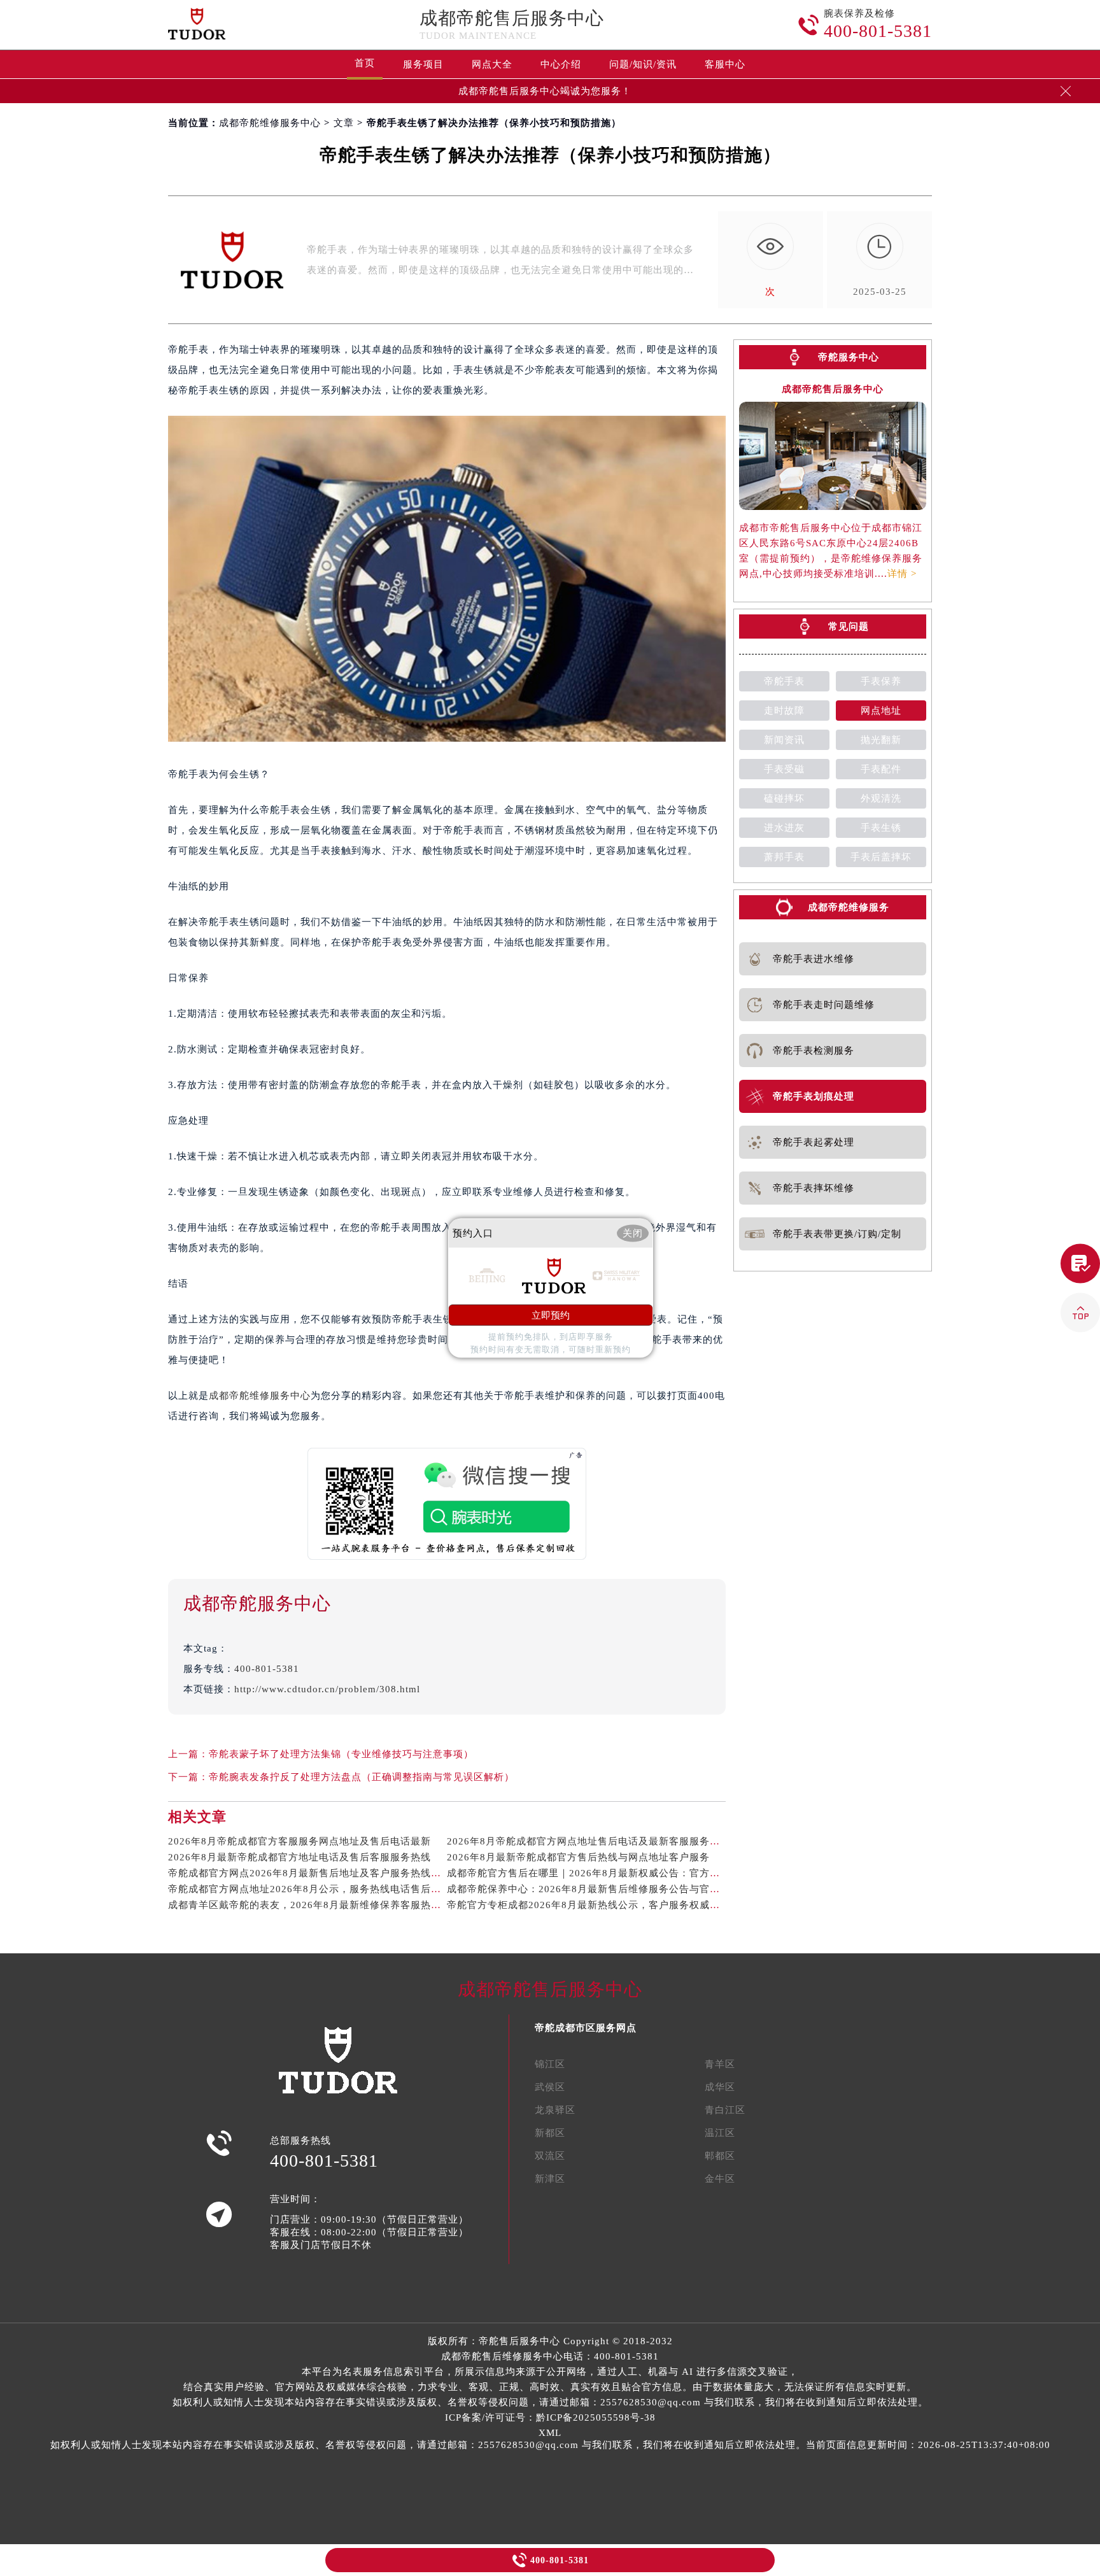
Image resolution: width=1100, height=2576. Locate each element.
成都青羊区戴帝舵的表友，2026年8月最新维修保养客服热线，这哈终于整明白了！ (356, 1905)
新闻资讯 (784, 740)
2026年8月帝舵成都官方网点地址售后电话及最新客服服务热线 (589, 1841)
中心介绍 (561, 64)
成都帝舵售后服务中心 (512, 18)
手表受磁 (784, 769)
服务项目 (423, 64)
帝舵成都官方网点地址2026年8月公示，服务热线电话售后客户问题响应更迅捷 (345, 1889)
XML (550, 2433)
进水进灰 (784, 828)
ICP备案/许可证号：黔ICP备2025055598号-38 (550, 2417)
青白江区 (725, 2110)
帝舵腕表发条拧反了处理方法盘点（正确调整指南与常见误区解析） (362, 1777)
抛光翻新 (881, 740)
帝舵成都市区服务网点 (586, 2028)
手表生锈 (881, 828)
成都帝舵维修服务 (849, 907)
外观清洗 (881, 798)
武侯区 (550, 2087)
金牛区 (720, 2179)
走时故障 (784, 711)
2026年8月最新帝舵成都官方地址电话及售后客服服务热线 (300, 1857)
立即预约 (551, 1315)
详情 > (902, 574)
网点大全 (492, 64)
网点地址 (881, 711)
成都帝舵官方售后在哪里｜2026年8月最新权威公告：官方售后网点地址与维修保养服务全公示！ (665, 1873)
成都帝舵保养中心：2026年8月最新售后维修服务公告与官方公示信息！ (609, 1889)
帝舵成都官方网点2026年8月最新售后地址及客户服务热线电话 (310, 1873)
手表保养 (881, 681)
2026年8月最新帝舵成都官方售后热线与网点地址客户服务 (578, 1857)
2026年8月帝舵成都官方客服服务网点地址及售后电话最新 (300, 1841)
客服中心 (725, 64)
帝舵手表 (784, 681)
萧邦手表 (784, 857)
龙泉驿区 (555, 2110)
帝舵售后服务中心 (519, 2341)
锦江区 (550, 2064)
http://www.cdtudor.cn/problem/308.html (327, 1689)
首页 (365, 63)
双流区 (550, 2156)
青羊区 (720, 2064)
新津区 (550, 2179)
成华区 (720, 2087)
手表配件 (881, 769)
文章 (344, 123)
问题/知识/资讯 (643, 64)
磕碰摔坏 (784, 798)
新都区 (550, 2133)
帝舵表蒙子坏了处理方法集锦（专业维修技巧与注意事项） (341, 1754)
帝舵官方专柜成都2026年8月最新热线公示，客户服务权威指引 (589, 1905)
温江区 (720, 2133)
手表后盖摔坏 (881, 857)
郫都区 (720, 2156)
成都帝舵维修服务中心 (270, 123)
